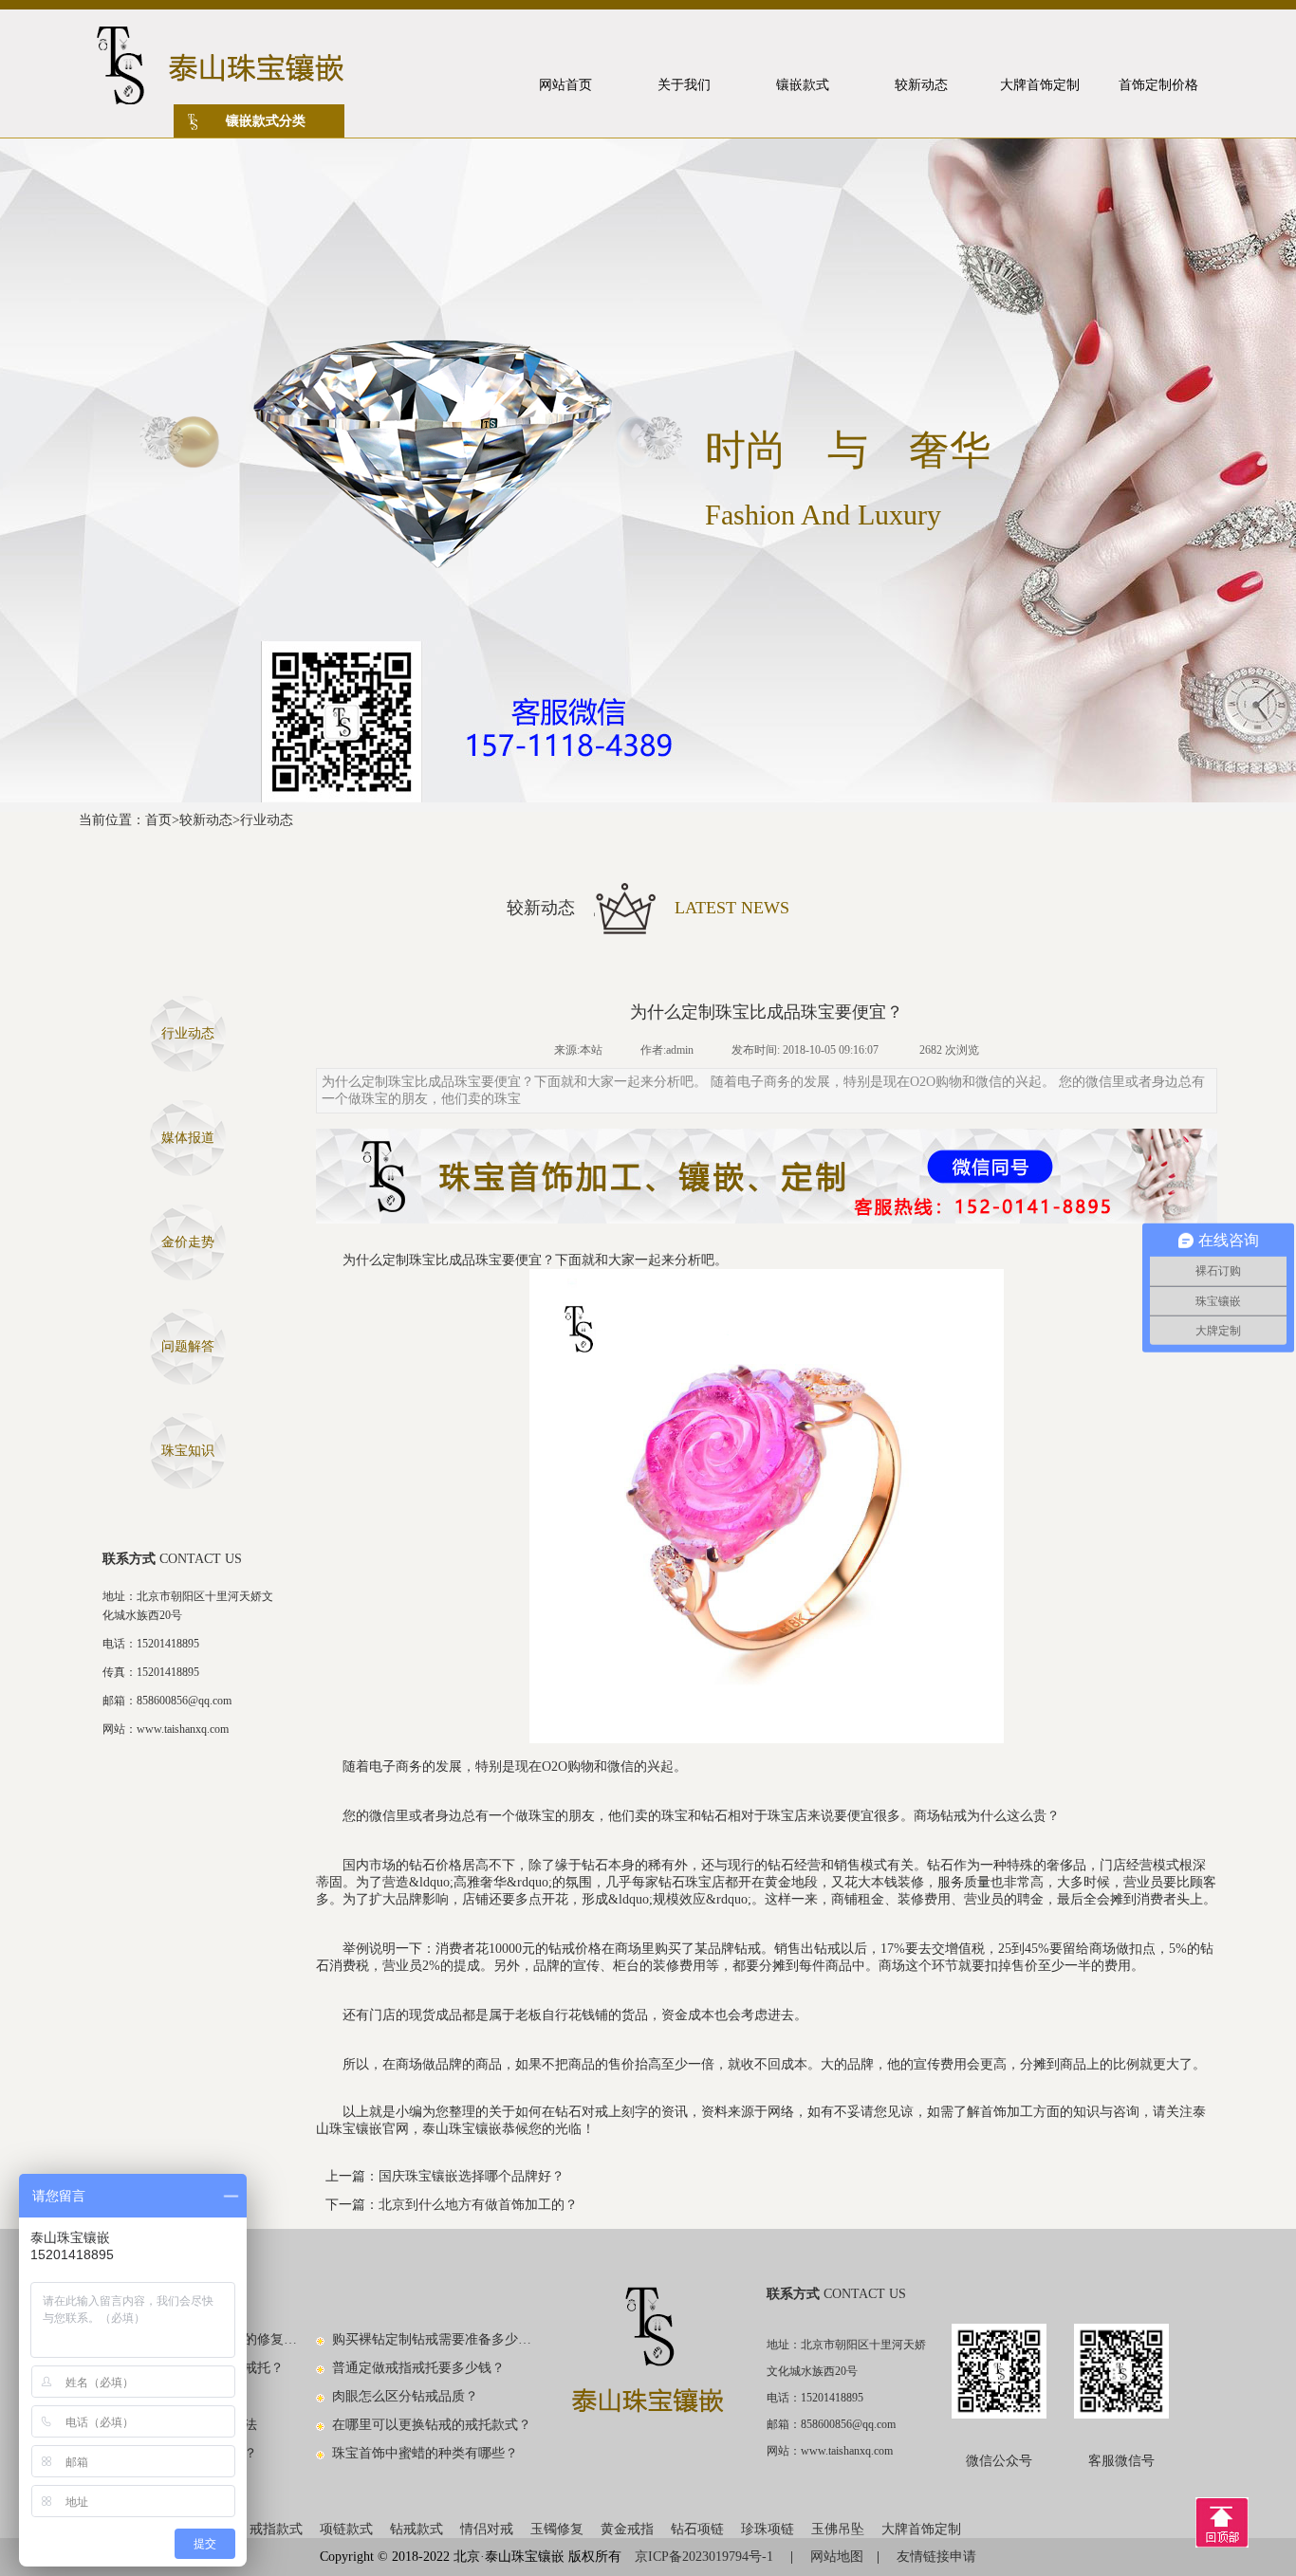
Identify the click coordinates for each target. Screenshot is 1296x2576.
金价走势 (188, 1242)
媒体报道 (188, 1138)
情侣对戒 (487, 2529)
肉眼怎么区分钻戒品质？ (405, 2396)
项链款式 (346, 2529)
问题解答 (188, 1346)
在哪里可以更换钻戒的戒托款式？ (432, 2425)
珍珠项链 (768, 2529)
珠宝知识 (188, 1451)
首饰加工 (1007, 2112)
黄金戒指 (627, 2529)
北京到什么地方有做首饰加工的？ (478, 2205)
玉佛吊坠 (838, 2529)
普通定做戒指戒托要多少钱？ (418, 2368)
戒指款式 (276, 2529)
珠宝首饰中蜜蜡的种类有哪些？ (425, 2453)
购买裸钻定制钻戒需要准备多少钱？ (433, 2339)
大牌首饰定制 (921, 2529)
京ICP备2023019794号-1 (706, 2557)
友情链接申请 (936, 2557)
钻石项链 (697, 2529)
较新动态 (206, 820)
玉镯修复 (557, 2529)
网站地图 (837, 2557)
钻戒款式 (417, 2529)
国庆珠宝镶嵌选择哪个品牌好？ (472, 2176)
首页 (158, 820)
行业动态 (267, 820)
